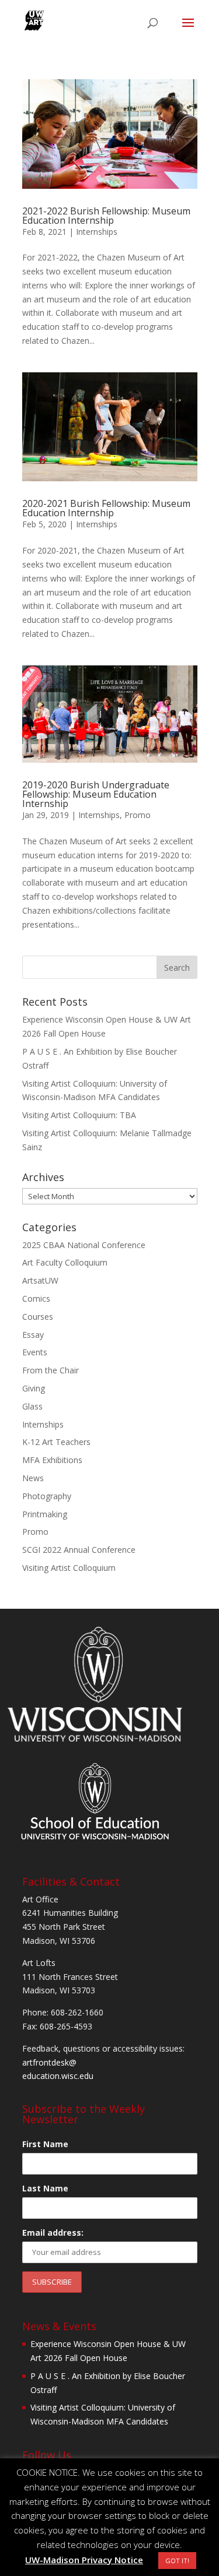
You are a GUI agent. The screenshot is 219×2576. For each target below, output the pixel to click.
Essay (33, 1335)
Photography (47, 1496)
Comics (36, 1298)
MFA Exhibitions (52, 1460)
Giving (34, 1388)
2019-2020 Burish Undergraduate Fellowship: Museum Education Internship (96, 794)
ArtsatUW (40, 1280)
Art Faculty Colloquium (65, 1262)
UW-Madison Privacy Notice (84, 2560)
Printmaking (45, 1514)
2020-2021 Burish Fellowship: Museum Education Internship (106, 508)
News (33, 1478)
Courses (38, 1317)
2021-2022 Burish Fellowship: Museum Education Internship (106, 216)
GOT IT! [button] (177, 2561)
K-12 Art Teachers (56, 1442)
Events (35, 1352)
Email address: (53, 2233)
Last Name (45, 2188)
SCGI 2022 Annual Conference (79, 1550)
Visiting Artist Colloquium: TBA (79, 1115)
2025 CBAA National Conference (84, 1245)
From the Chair (51, 1370)
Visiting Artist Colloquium (69, 1568)
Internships (97, 232)
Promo (138, 815)
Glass (32, 1406)
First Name (45, 2144)
